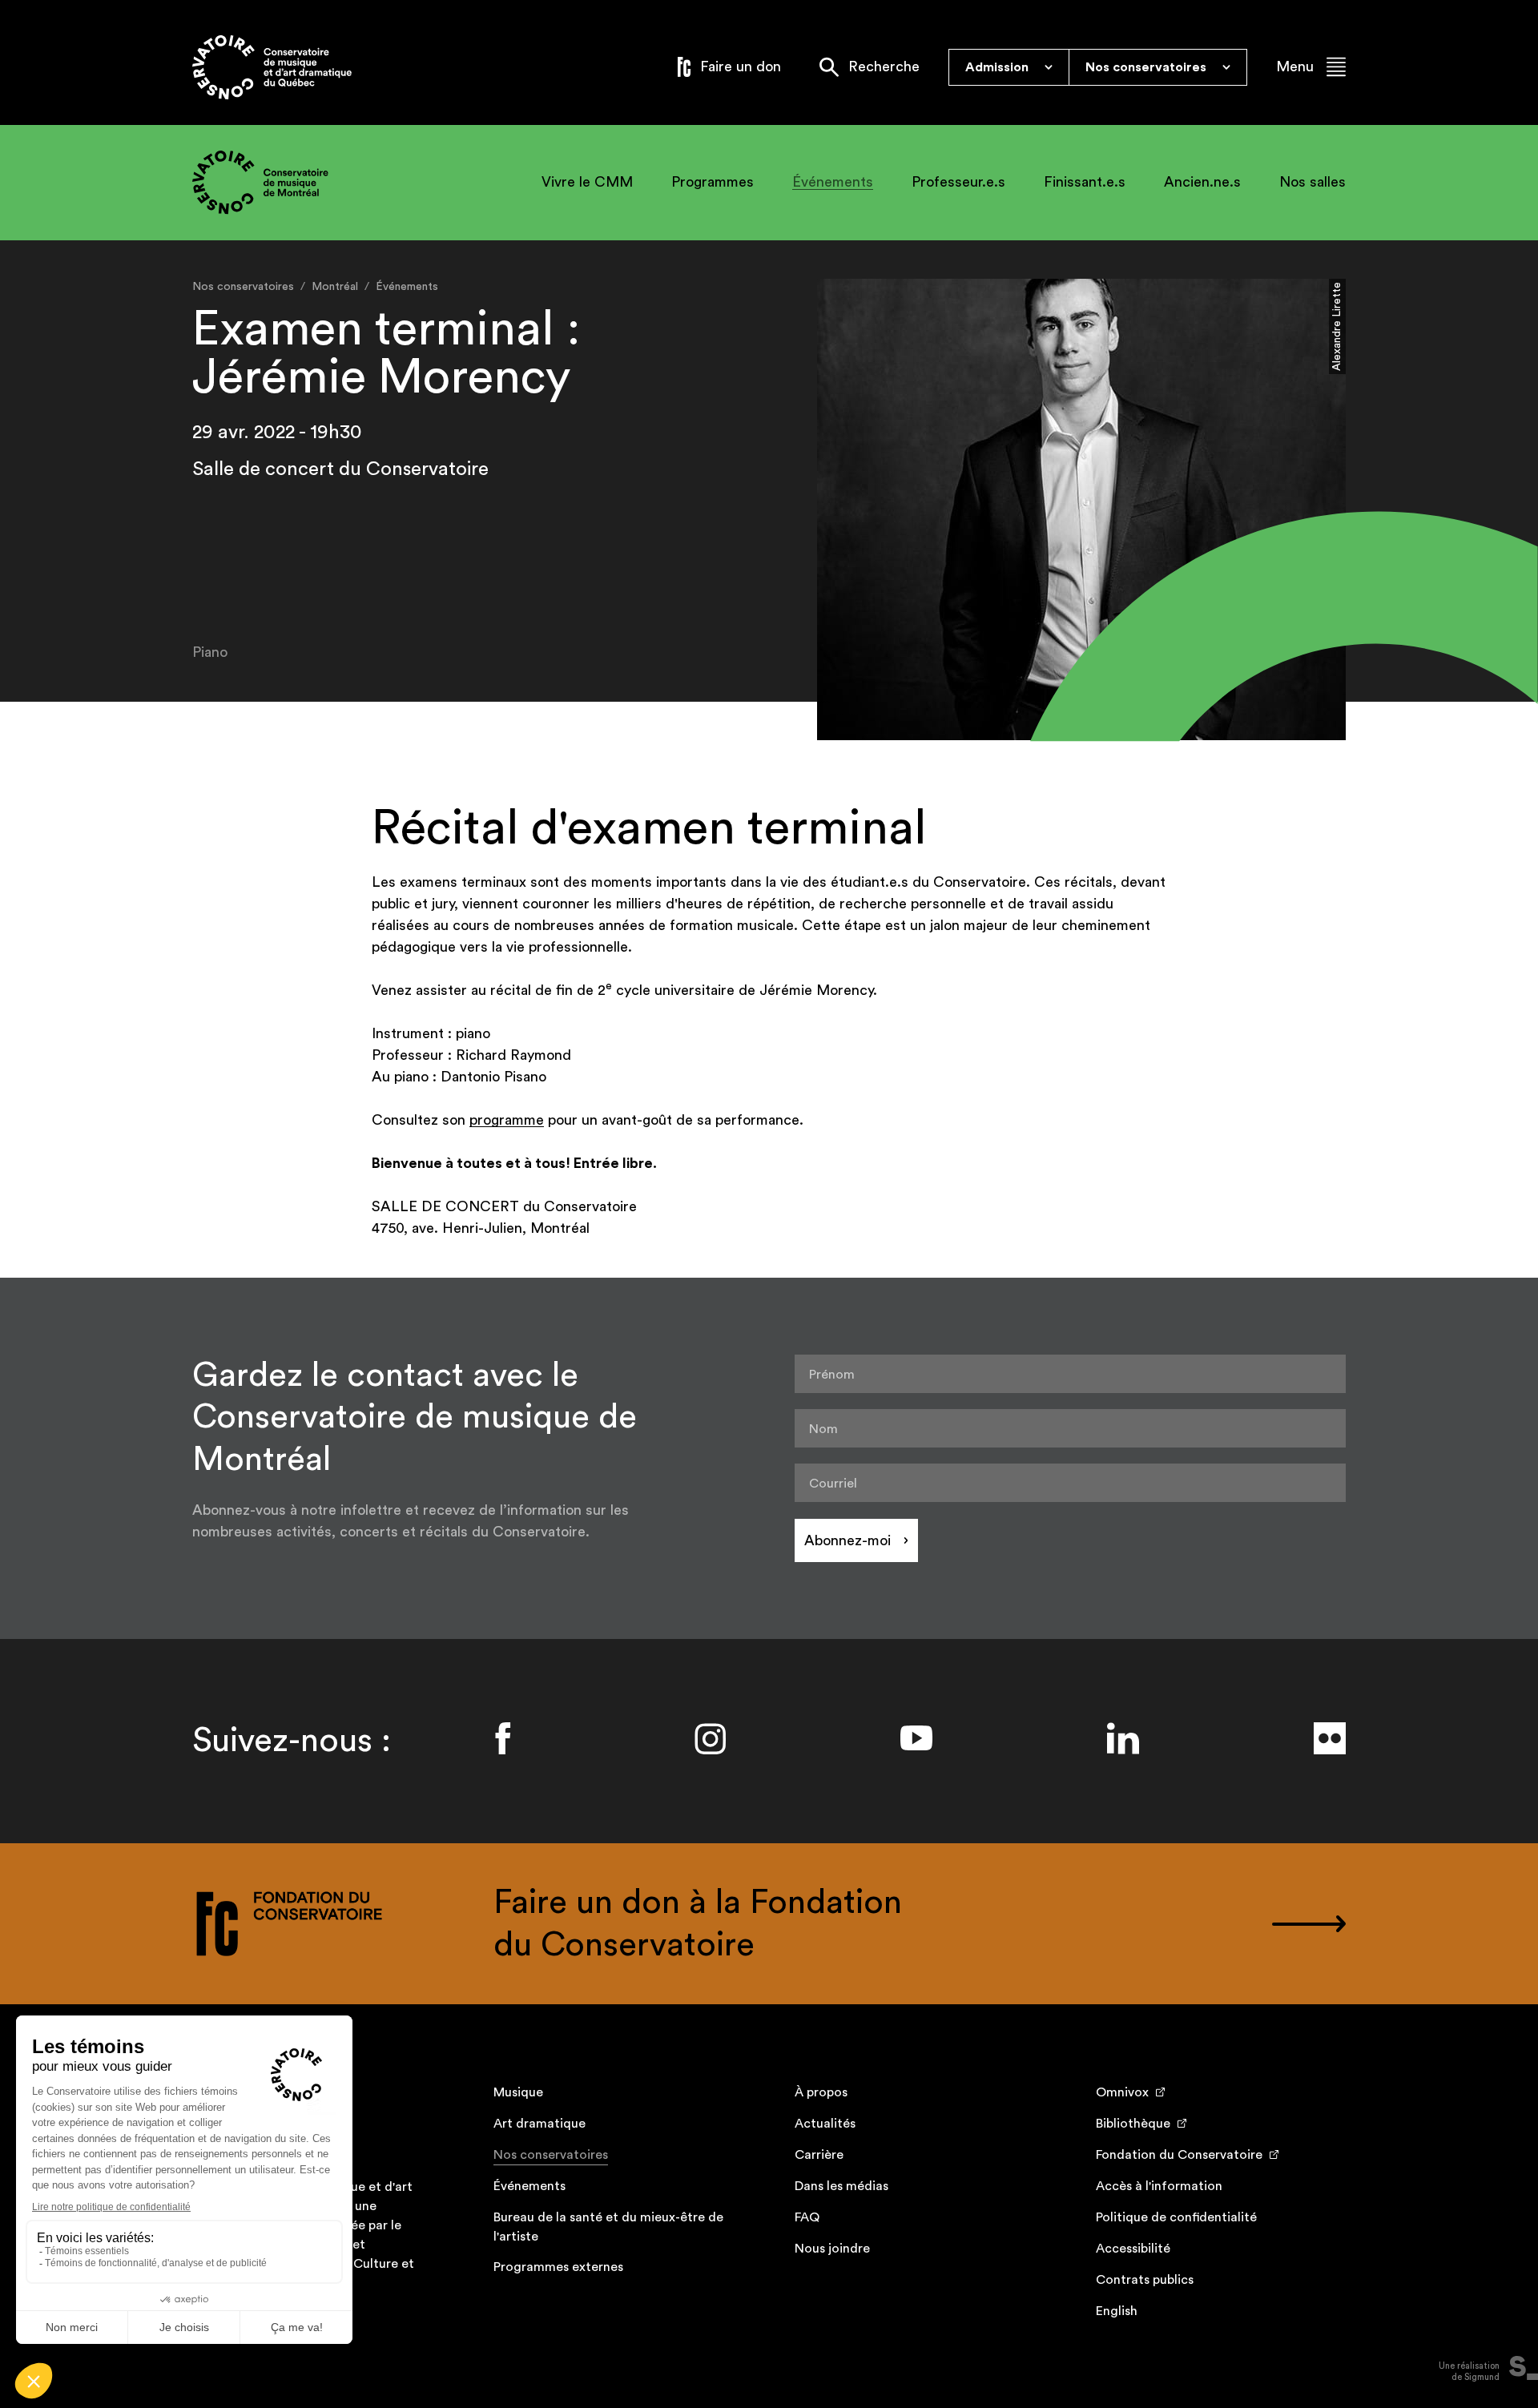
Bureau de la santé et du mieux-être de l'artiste (608, 2227)
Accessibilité (1133, 2249)
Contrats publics (1145, 2280)
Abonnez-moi (848, 1540)
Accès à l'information (1159, 2186)
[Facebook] (503, 1738)
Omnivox (1122, 2092)
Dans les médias (841, 2186)
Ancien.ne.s (1202, 182)
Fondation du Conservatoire (1179, 2155)
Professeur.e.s (958, 182)
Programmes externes (558, 2267)
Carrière (819, 2155)
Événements (833, 182)
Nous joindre (832, 2249)
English (1117, 2311)
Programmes (713, 182)
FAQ (807, 2217)
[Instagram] (710, 1738)
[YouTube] (916, 1738)
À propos (821, 2092)
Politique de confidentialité (1176, 2217)
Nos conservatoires (551, 2155)
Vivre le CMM (587, 182)
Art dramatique (540, 2124)
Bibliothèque (1133, 2124)
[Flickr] (1330, 1738)
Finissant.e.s (1085, 182)
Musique (518, 2092)
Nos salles (1313, 182)
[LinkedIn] (1123, 1738)
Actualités (825, 2124)
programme (507, 1120)
